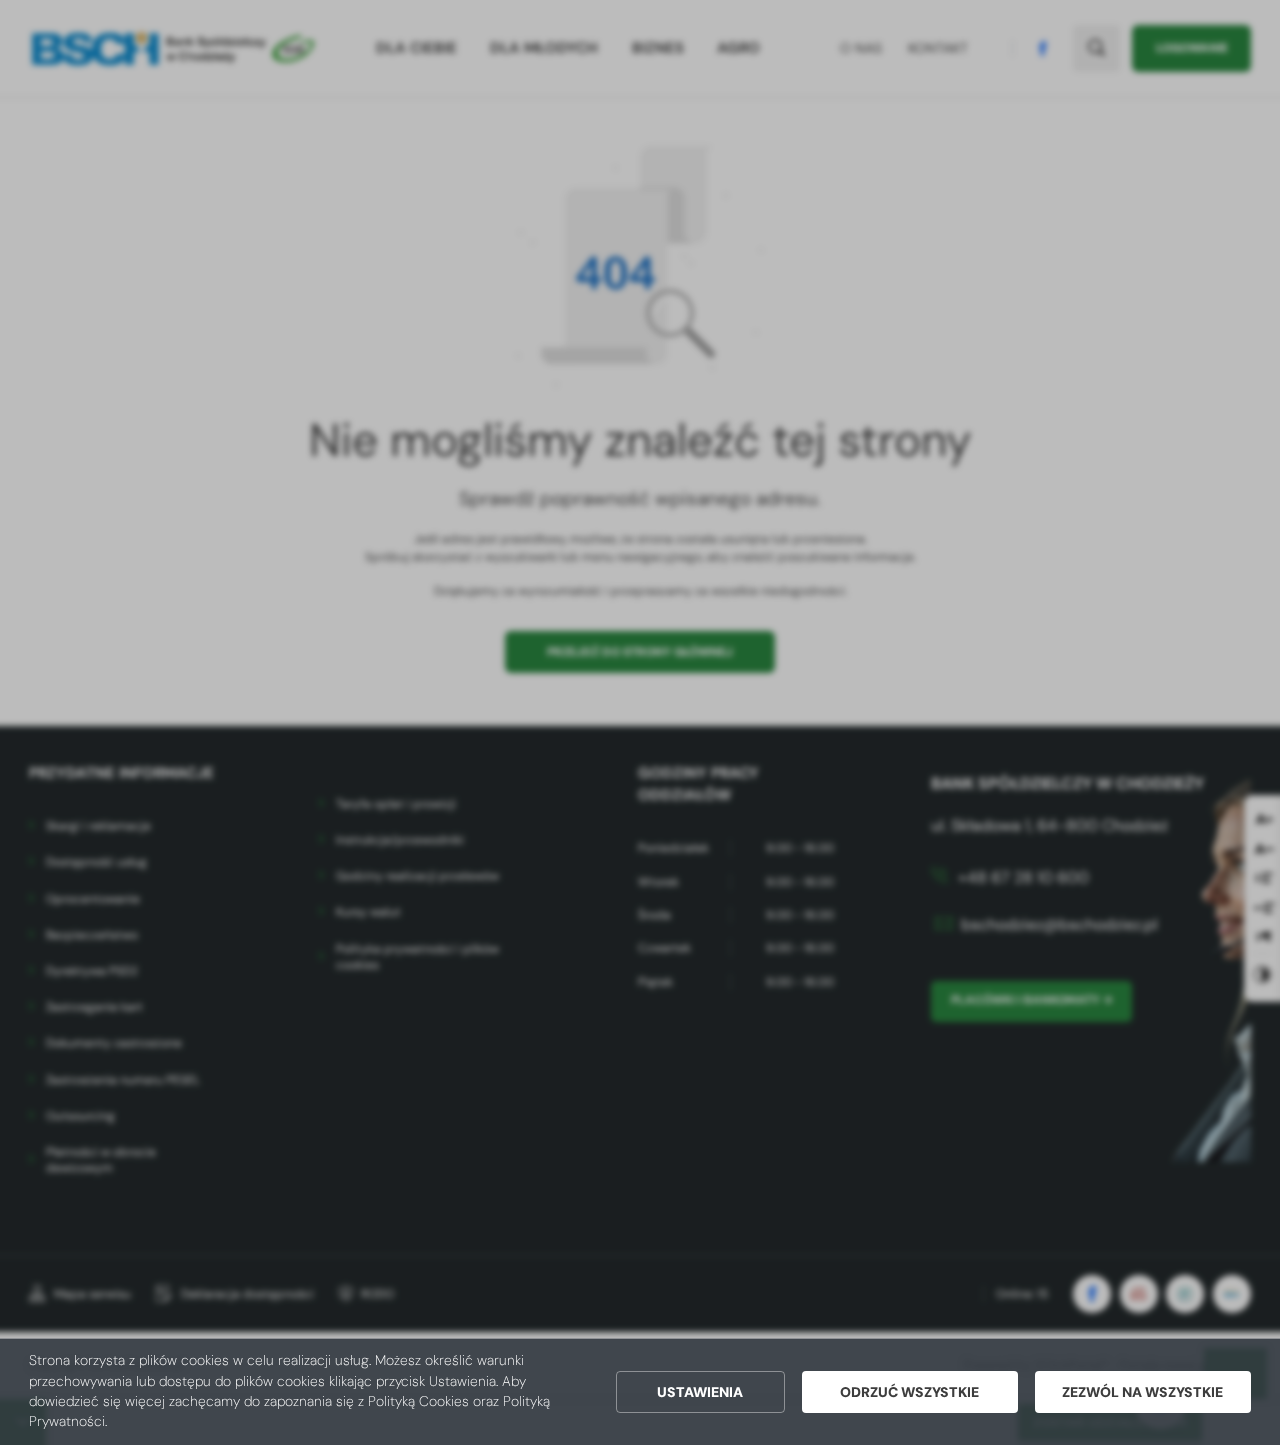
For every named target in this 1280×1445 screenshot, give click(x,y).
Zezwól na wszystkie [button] (1142, 1392)
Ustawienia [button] (700, 1392)
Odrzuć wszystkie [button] (909, 1392)
